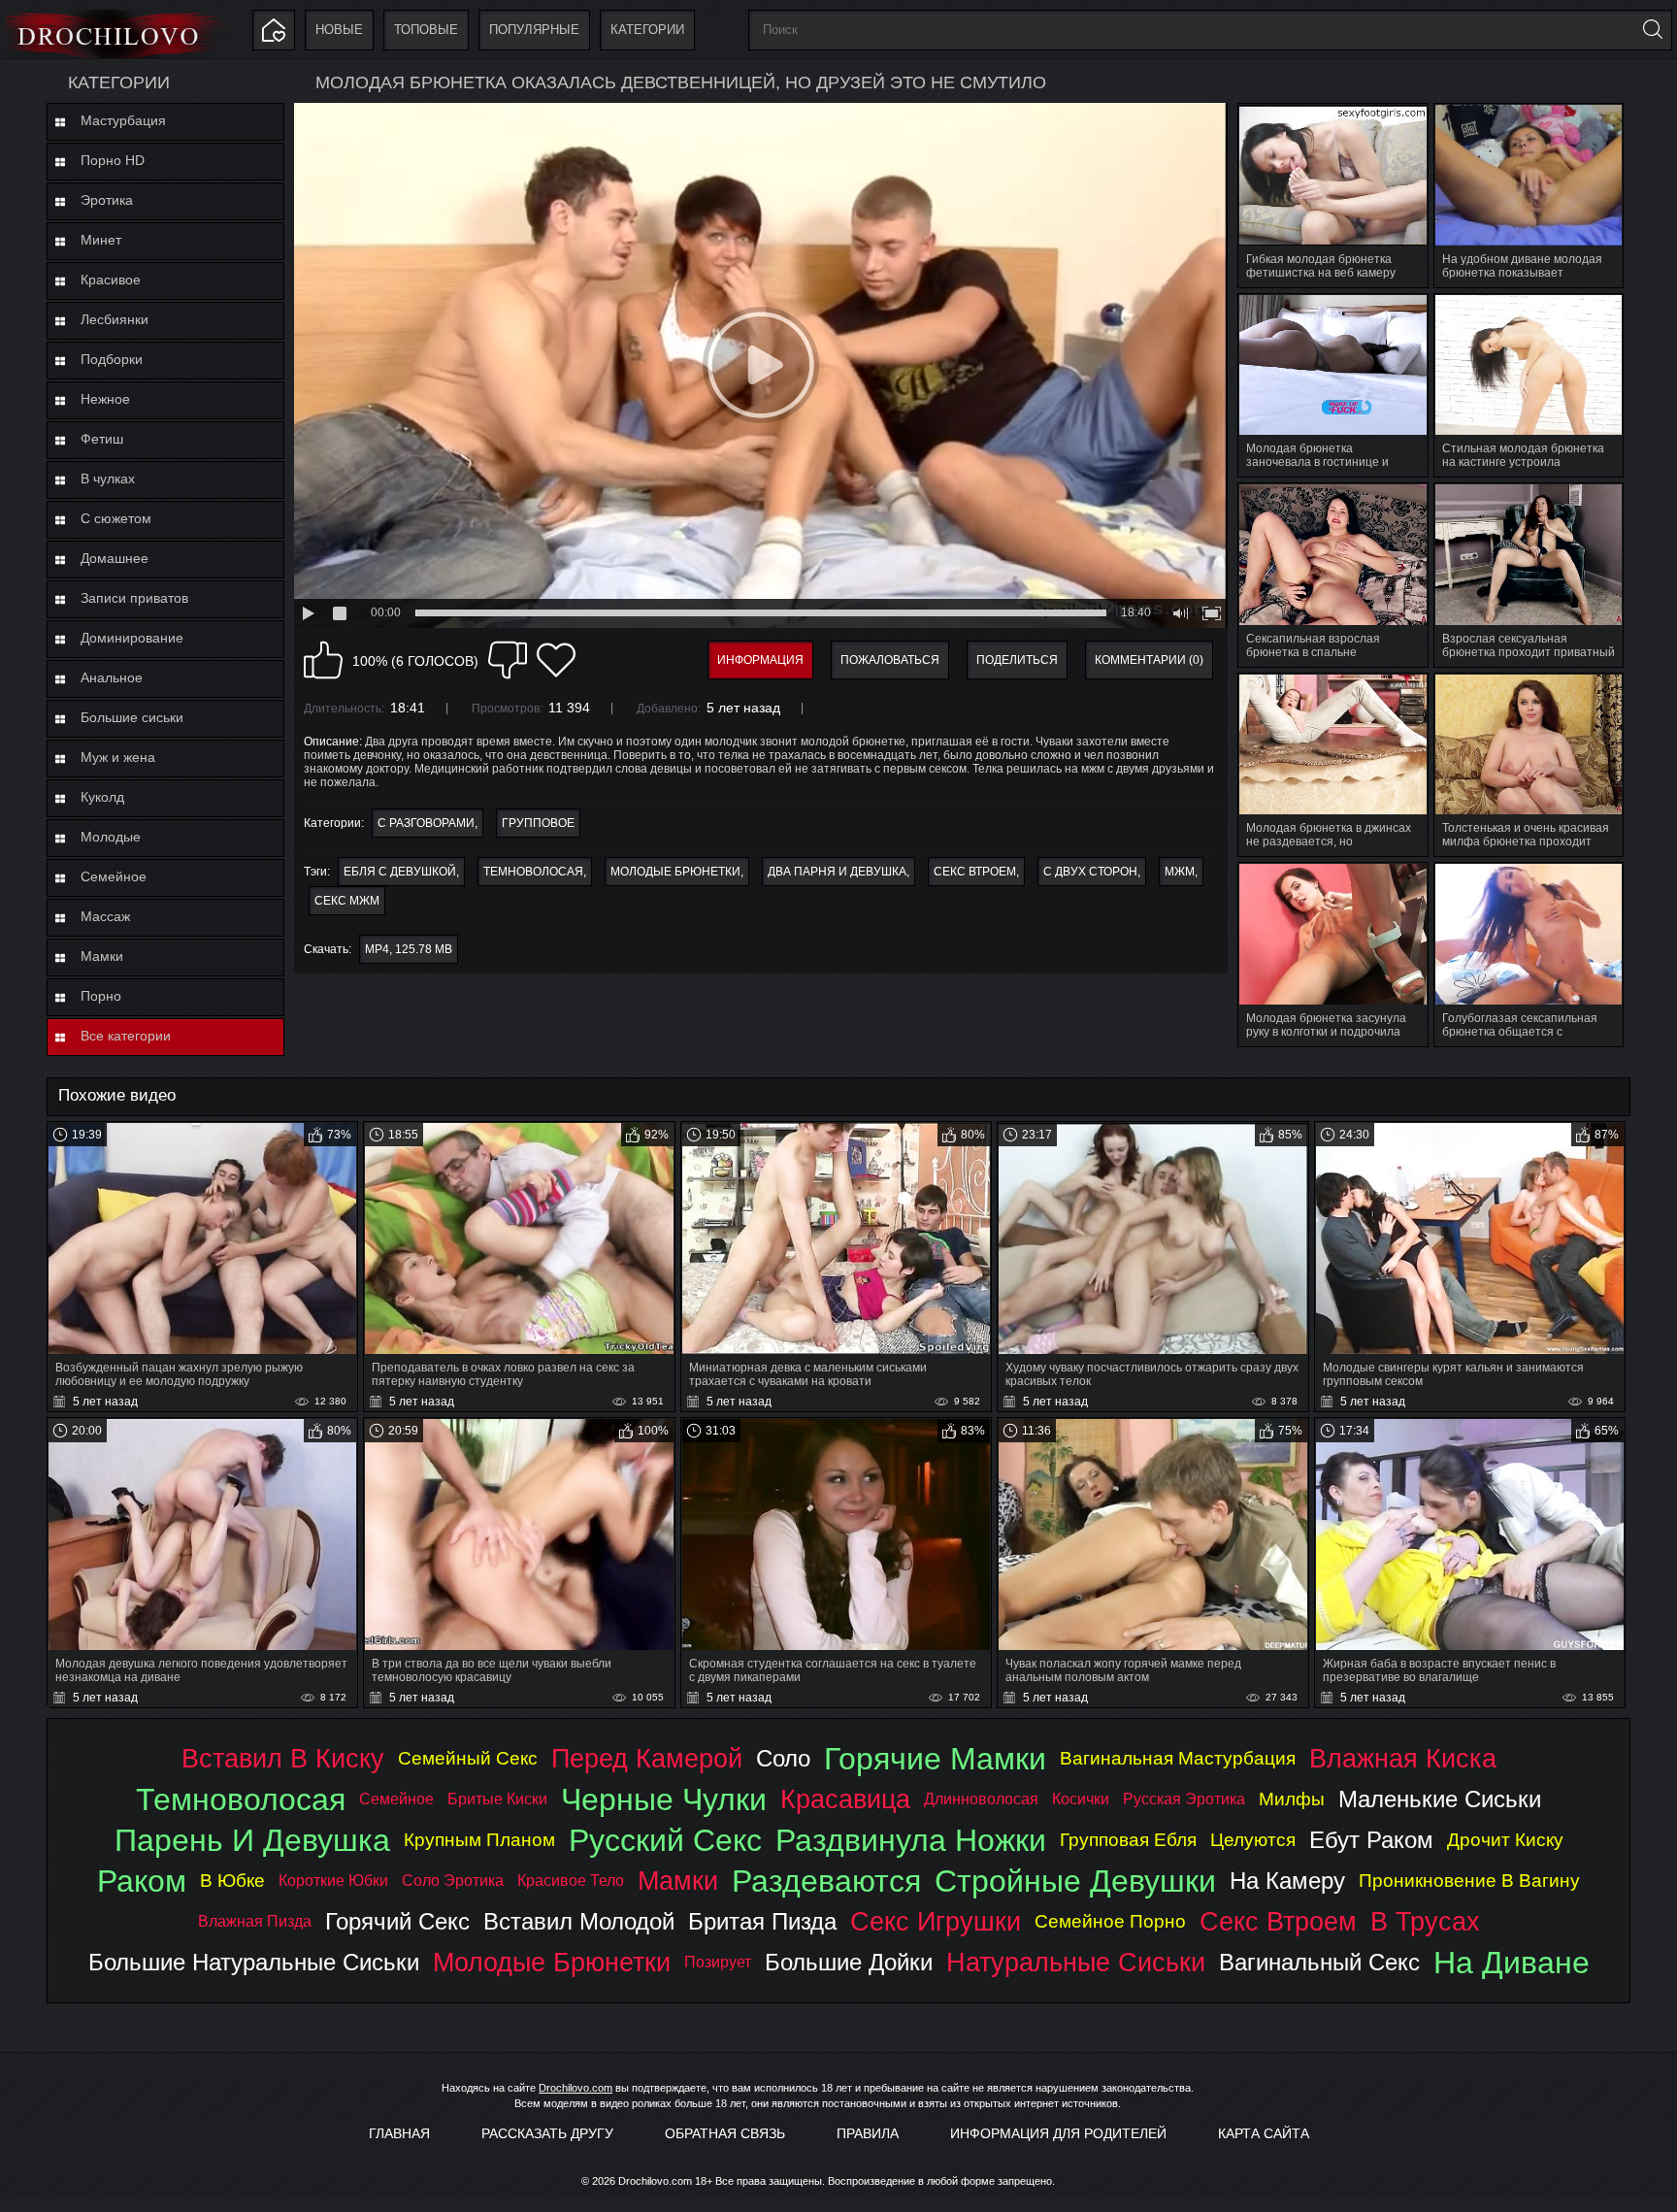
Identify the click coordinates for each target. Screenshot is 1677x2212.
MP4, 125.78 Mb (409, 949)
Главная (399, 2133)
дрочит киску (1505, 1840)
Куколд (102, 797)
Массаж (105, 916)
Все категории (126, 1036)
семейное (396, 1799)
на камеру (1287, 1881)
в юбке (232, 1881)
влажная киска (1403, 1758)
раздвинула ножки (911, 1840)
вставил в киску (283, 1758)
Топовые (426, 30)
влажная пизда (255, 1921)
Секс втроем (975, 872)
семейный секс (468, 1758)
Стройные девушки (1075, 1881)
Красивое (111, 280)
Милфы (1292, 1799)
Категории (647, 30)
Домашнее (115, 558)
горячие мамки (935, 1759)
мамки (678, 1881)
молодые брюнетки (675, 872)
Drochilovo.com (575, 2088)
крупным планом (479, 1840)
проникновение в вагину (1469, 1881)
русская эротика (1184, 1799)
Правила (868, 2133)
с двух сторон (1090, 872)
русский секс (665, 1840)
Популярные (534, 30)
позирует (718, 1962)
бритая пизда (762, 1921)
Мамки (102, 956)
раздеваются (826, 1881)
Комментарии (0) (1149, 660)
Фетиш (102, 439)
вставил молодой (579, 1921)
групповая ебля (1128, 1840)
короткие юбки (333, 1881)
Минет (101, 240)
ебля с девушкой (400, 872)
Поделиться (1017, 660)
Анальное (112, 677)
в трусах (1425, 1921)
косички (1081, 1799)
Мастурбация (123, 120)
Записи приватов (134, 598)
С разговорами (426, 823)
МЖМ (1180, 872)
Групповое (538, 823)
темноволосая (533, 872)
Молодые (111, 837)
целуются (1253, 1840)
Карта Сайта (1264, 2133)
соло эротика (453, 1881)
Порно (101, 996)
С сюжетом (116, 518)
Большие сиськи (132, 717)
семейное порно (1110, 1921)
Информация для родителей (1058, 2133)
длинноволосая (981, 1799)
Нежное (105, 399)
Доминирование (132, 638)
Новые (339, 30)
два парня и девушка (837, 872)
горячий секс (397, 1921)
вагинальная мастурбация (1178, 1758)
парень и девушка (252, 1840)
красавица (845, 1799)
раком (142, 1881)
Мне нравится (323, 660)
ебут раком (1371, 1840)
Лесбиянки (115, 319)
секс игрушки (936, 1921)
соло (783, 1758)
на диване (1512, 1963)
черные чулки (664, 1799)
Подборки (112, 359)
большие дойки (849, 1962)
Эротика (107, 200)
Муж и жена (118, 757)
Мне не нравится (508, 660)
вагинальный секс (1319, 1962)
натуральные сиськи (1076, 1962)
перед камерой (647, 1758)
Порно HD (113, 160)
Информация (760, 660)
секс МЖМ (347, 901)
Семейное (114, 876)
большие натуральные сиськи (254, 1962)
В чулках (108, 479)
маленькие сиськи (1440, 1799)
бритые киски (497, 1799)
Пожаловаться (890, 660)
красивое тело (571, 1881)
